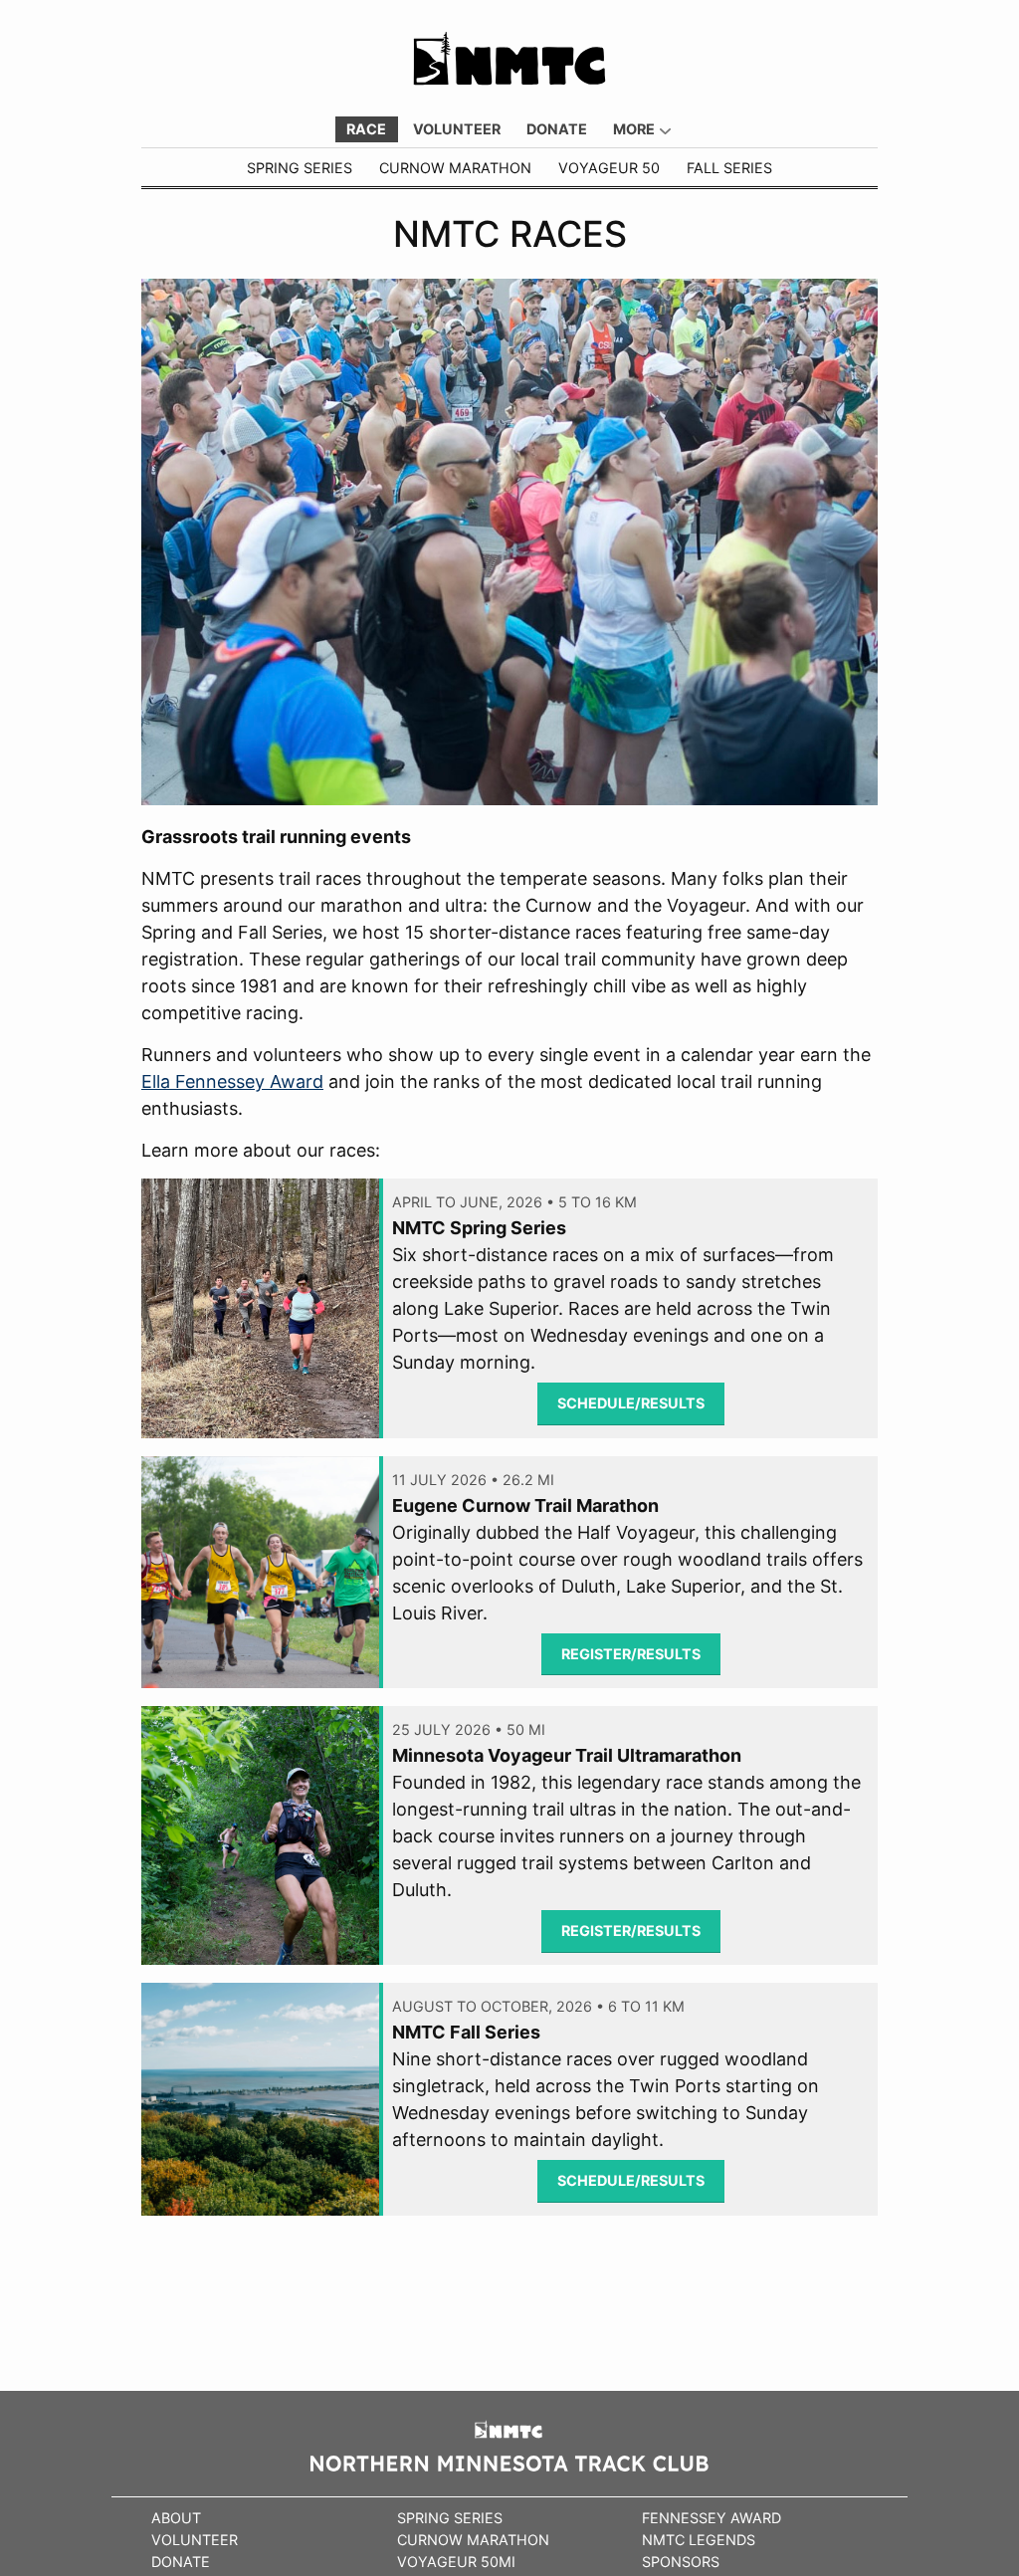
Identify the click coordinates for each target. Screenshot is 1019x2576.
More (634, 129)
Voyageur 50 (609, 168)
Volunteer (457, 129)
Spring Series (300, 168)
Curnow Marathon (455, 168)
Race (366, 129)
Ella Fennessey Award (232, 1081)
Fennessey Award (712, 2518)
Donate (557, 129)
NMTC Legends (699, 2540)
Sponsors (681, 2562)
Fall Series (729, 168)
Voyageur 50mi (456, 2562)
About (176, 2518)
